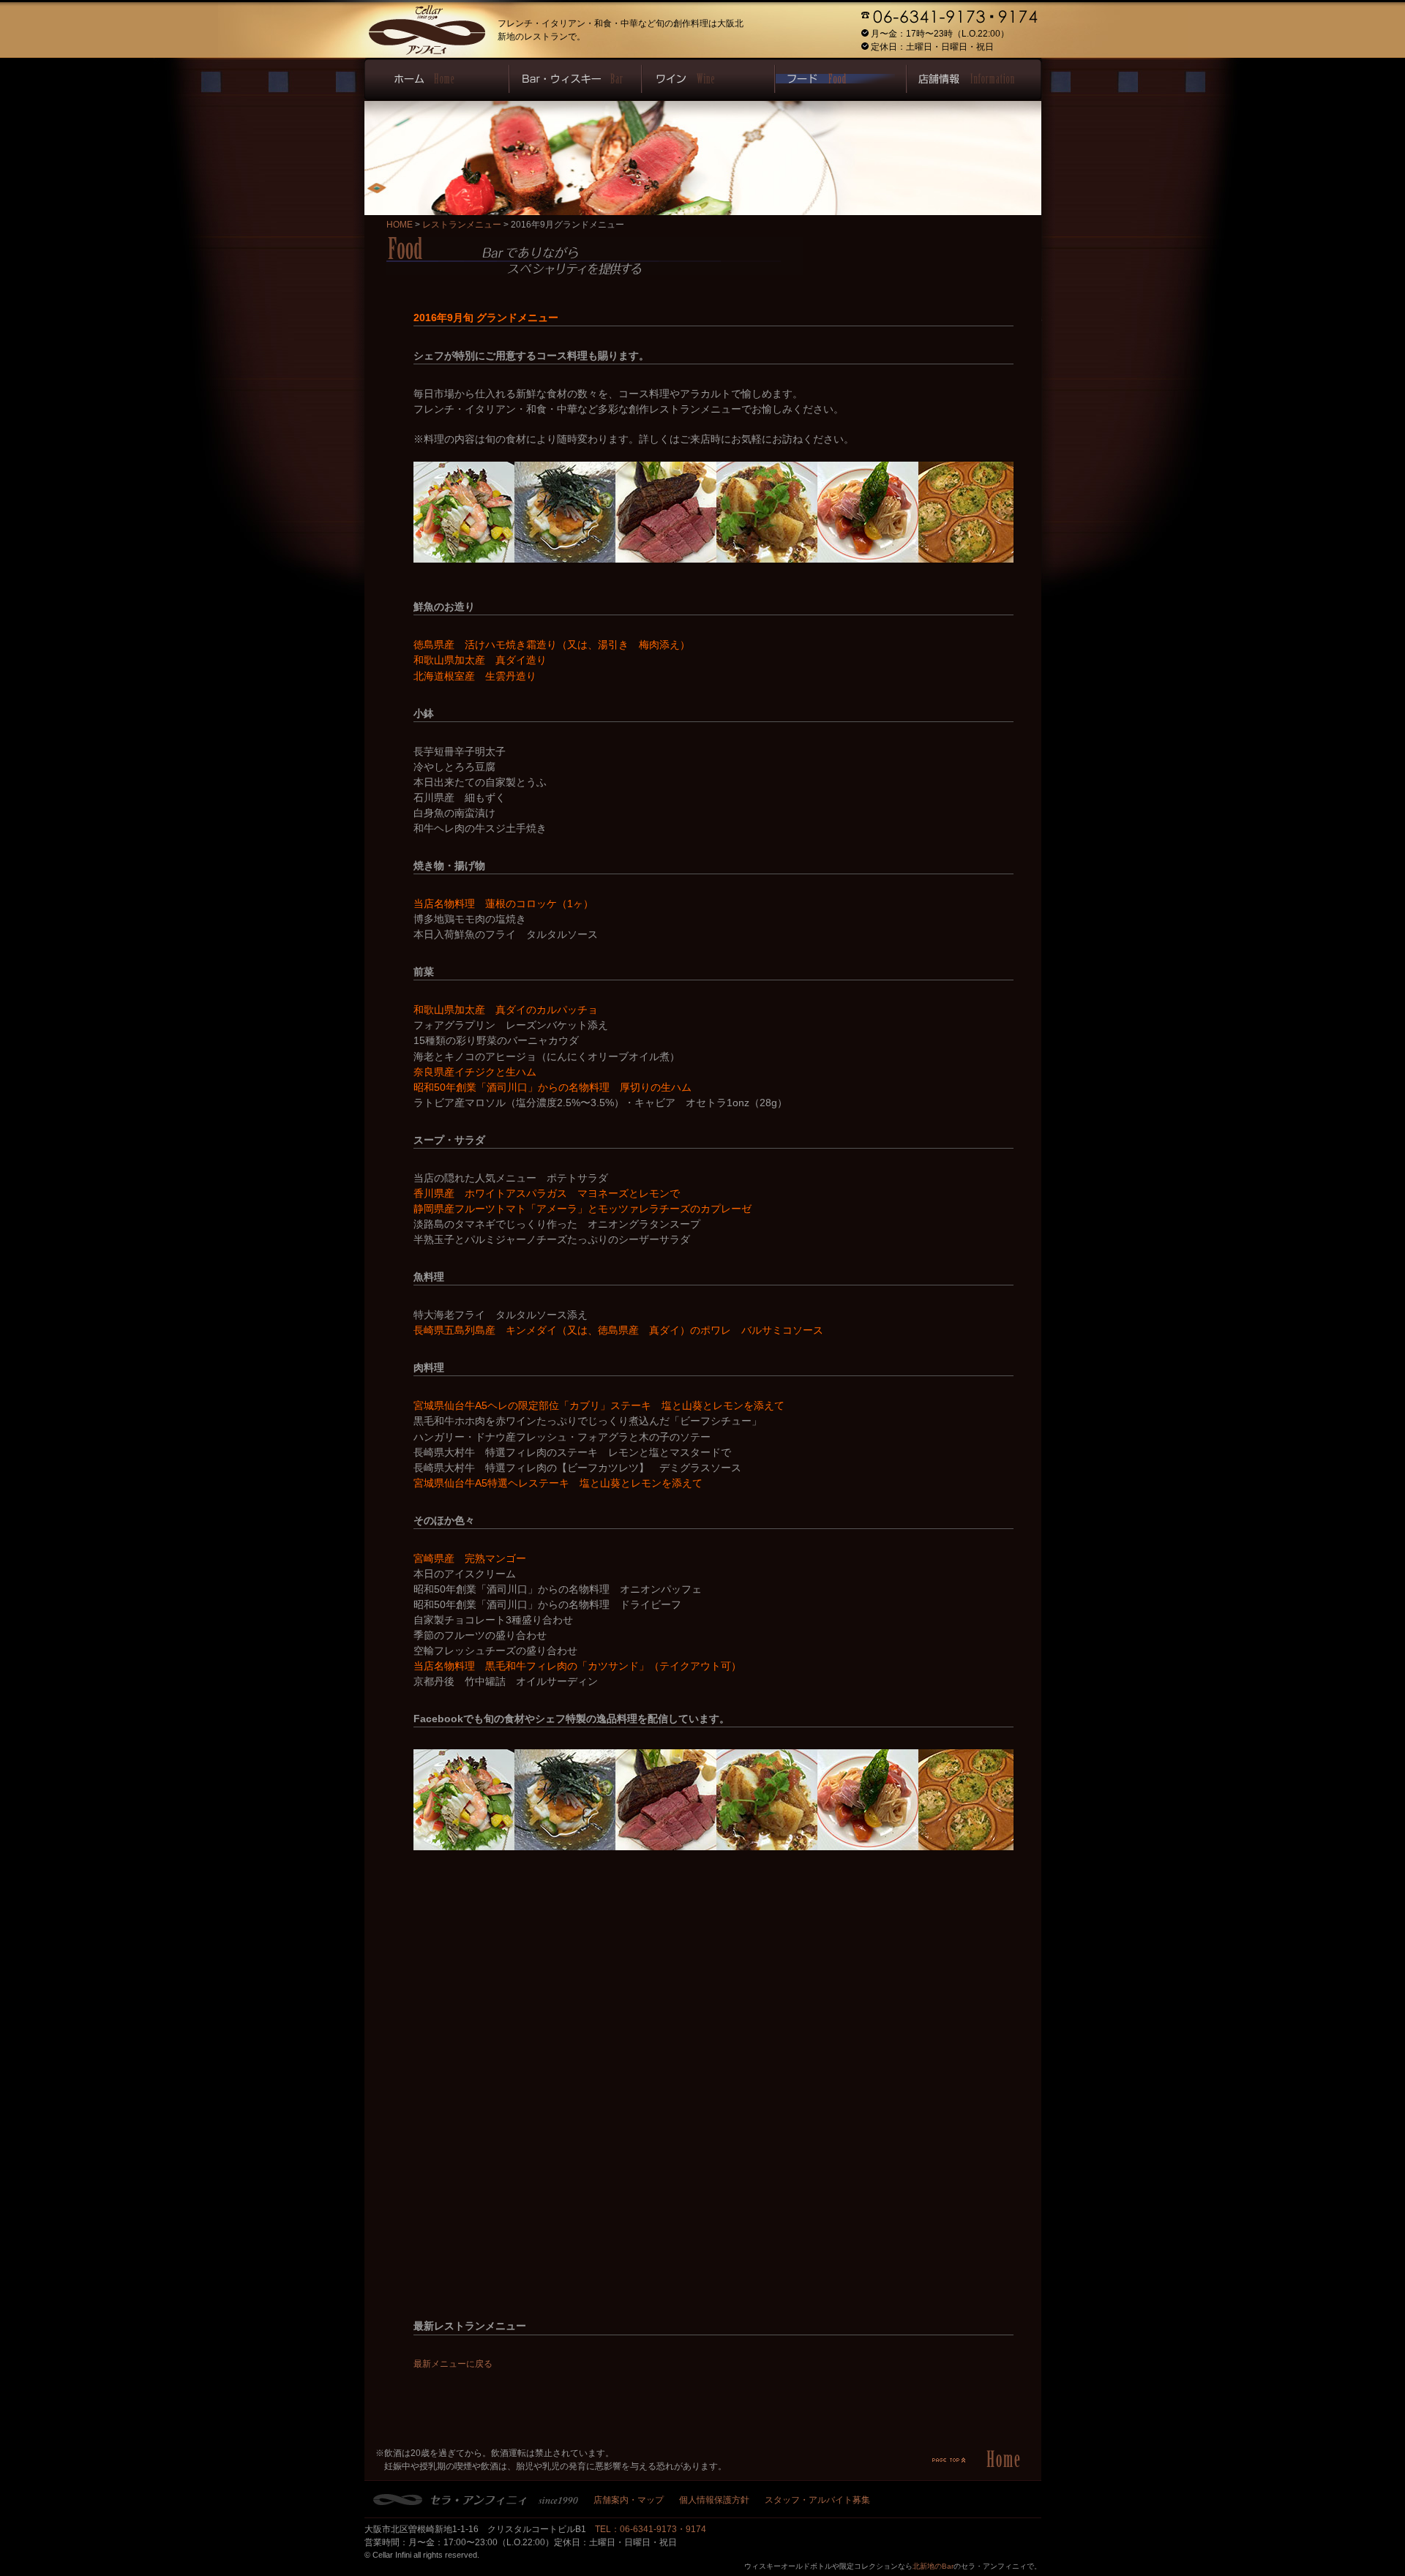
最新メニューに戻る (453, 2364)
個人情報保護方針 (714, 2500)
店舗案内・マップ (629, 2500)
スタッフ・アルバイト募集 (817, 2500)
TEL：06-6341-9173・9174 (651, 2529)
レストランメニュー (462, 225)
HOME (400, 225)
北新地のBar (933, 2566)
